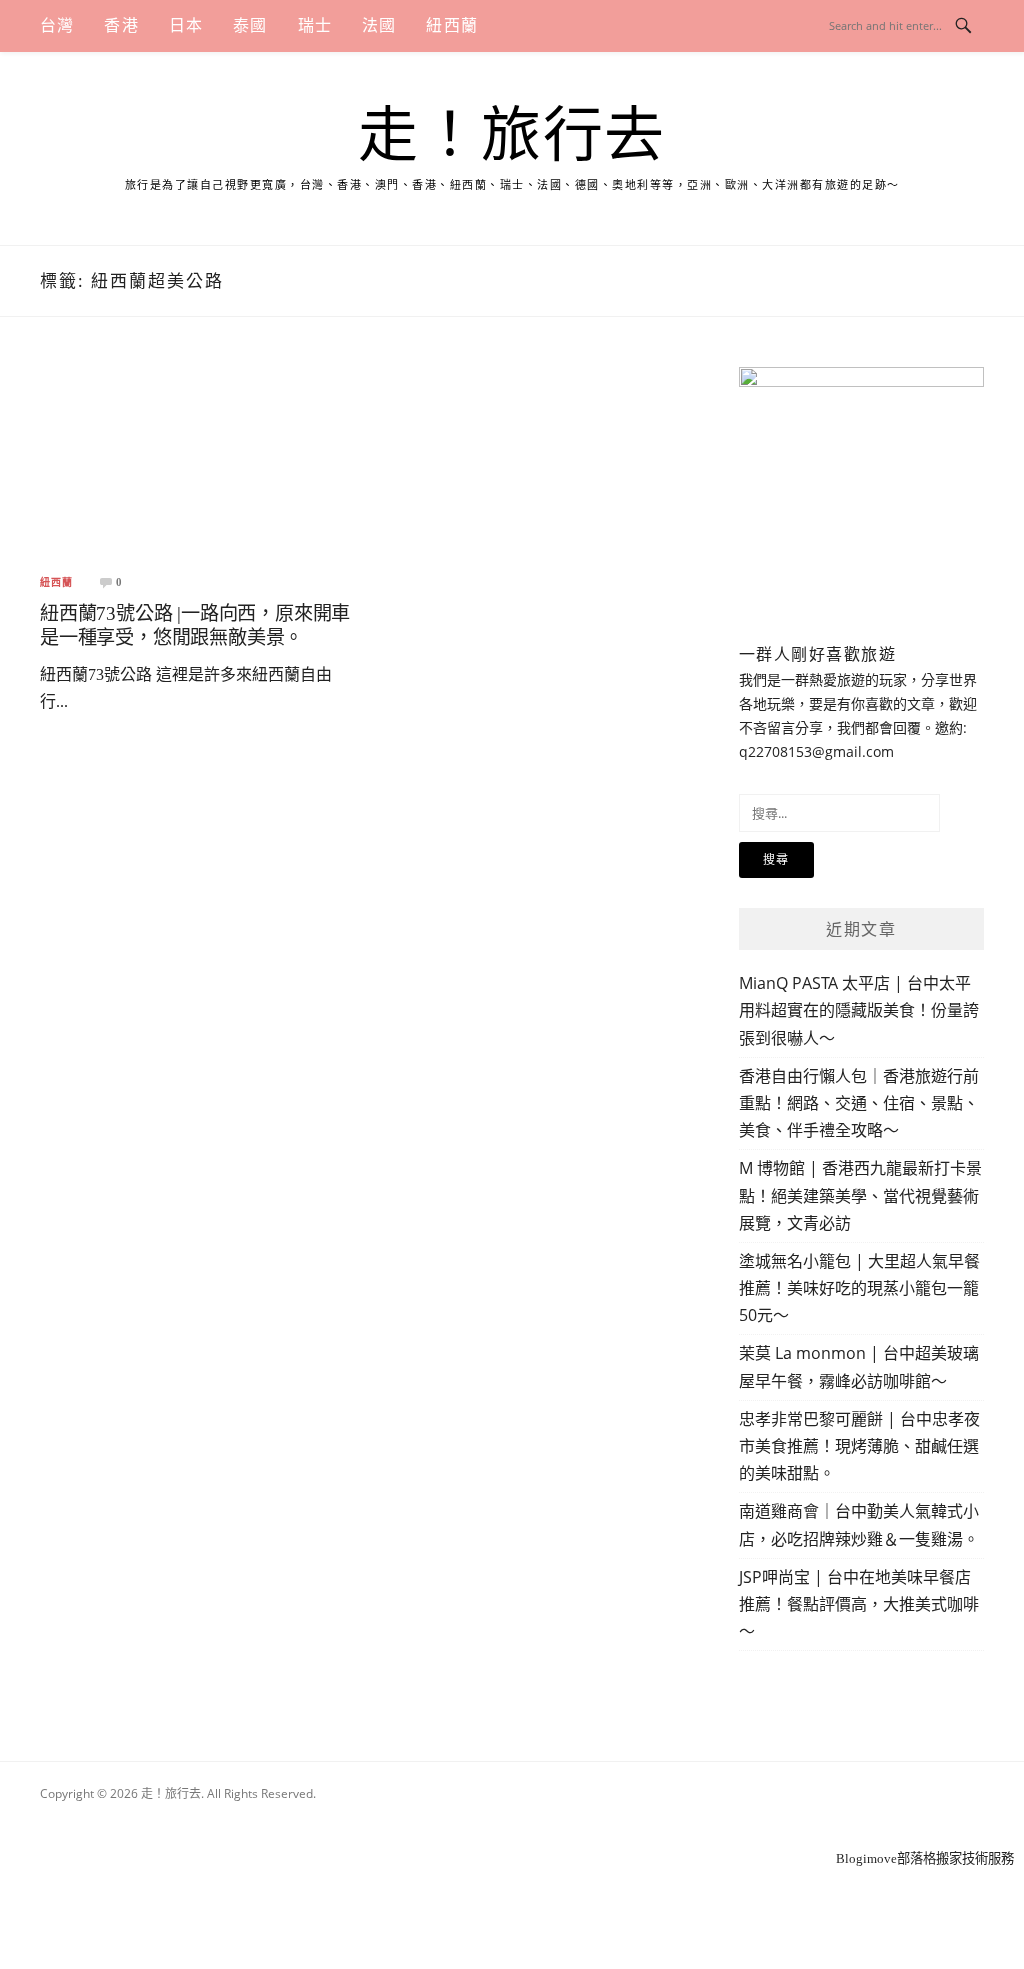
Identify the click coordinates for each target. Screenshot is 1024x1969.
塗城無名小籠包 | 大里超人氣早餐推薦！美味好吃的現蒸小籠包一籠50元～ (859, 1288)
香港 (121, 25)
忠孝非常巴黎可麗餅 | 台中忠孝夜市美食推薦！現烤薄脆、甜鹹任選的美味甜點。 (859, 1446)
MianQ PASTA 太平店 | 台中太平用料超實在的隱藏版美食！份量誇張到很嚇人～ (859, 1010)
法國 (379, 25)
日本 (186, 25)
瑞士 (315, 25)
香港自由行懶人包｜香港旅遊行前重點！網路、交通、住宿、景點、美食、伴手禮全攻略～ (859, 1103)
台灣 (57, 25)
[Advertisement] (512, 1821)
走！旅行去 (512, 136)
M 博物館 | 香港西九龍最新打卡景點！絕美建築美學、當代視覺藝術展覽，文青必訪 (860, 1195)
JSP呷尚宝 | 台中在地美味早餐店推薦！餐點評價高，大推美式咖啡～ (859, 1604)
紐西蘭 (452, 25)
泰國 (250, 25)
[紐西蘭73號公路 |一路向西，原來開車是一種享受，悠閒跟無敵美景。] (197, 461)
